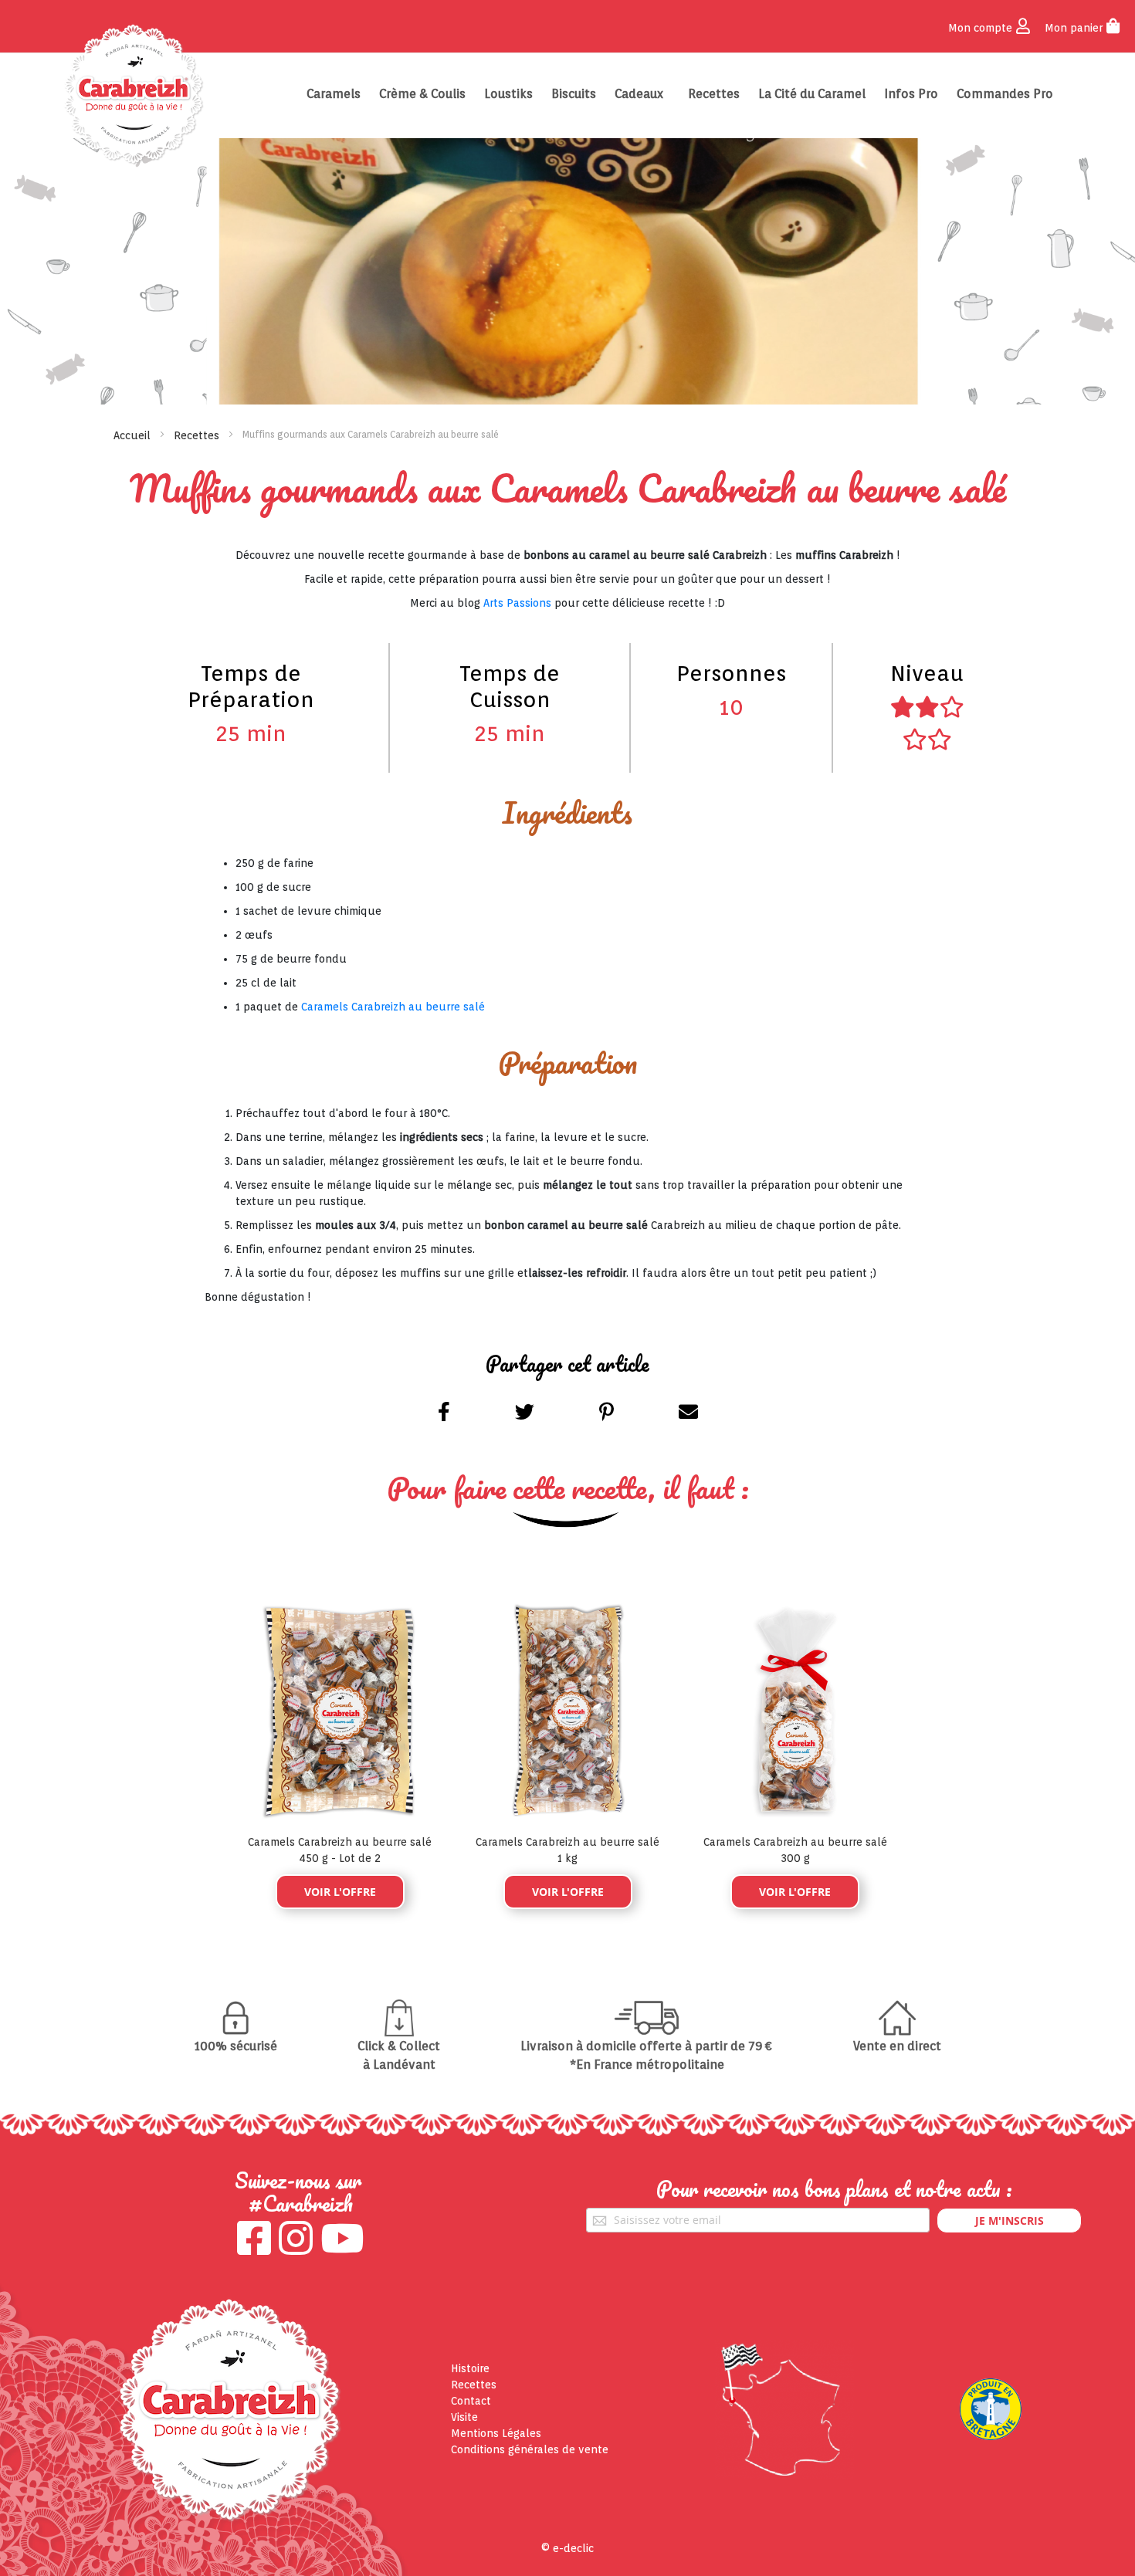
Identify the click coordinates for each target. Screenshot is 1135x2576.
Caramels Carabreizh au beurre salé (393, 1007)
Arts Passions (517, 603)
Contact (471, 2401)
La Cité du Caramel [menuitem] (812, 94)
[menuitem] (334, 94)
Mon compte (980, 28)
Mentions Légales (496, 2433)
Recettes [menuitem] (714, 94)
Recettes (197, 435)
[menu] (683, 94)
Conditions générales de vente (530, 2449)
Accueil (132, 435)
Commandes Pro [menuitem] (1005, 94)
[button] (446, 1415)
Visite (464, 2417)
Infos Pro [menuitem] (911, 94)
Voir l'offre (340, 1892)
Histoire (470, 2368)
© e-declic (567, 2548)
